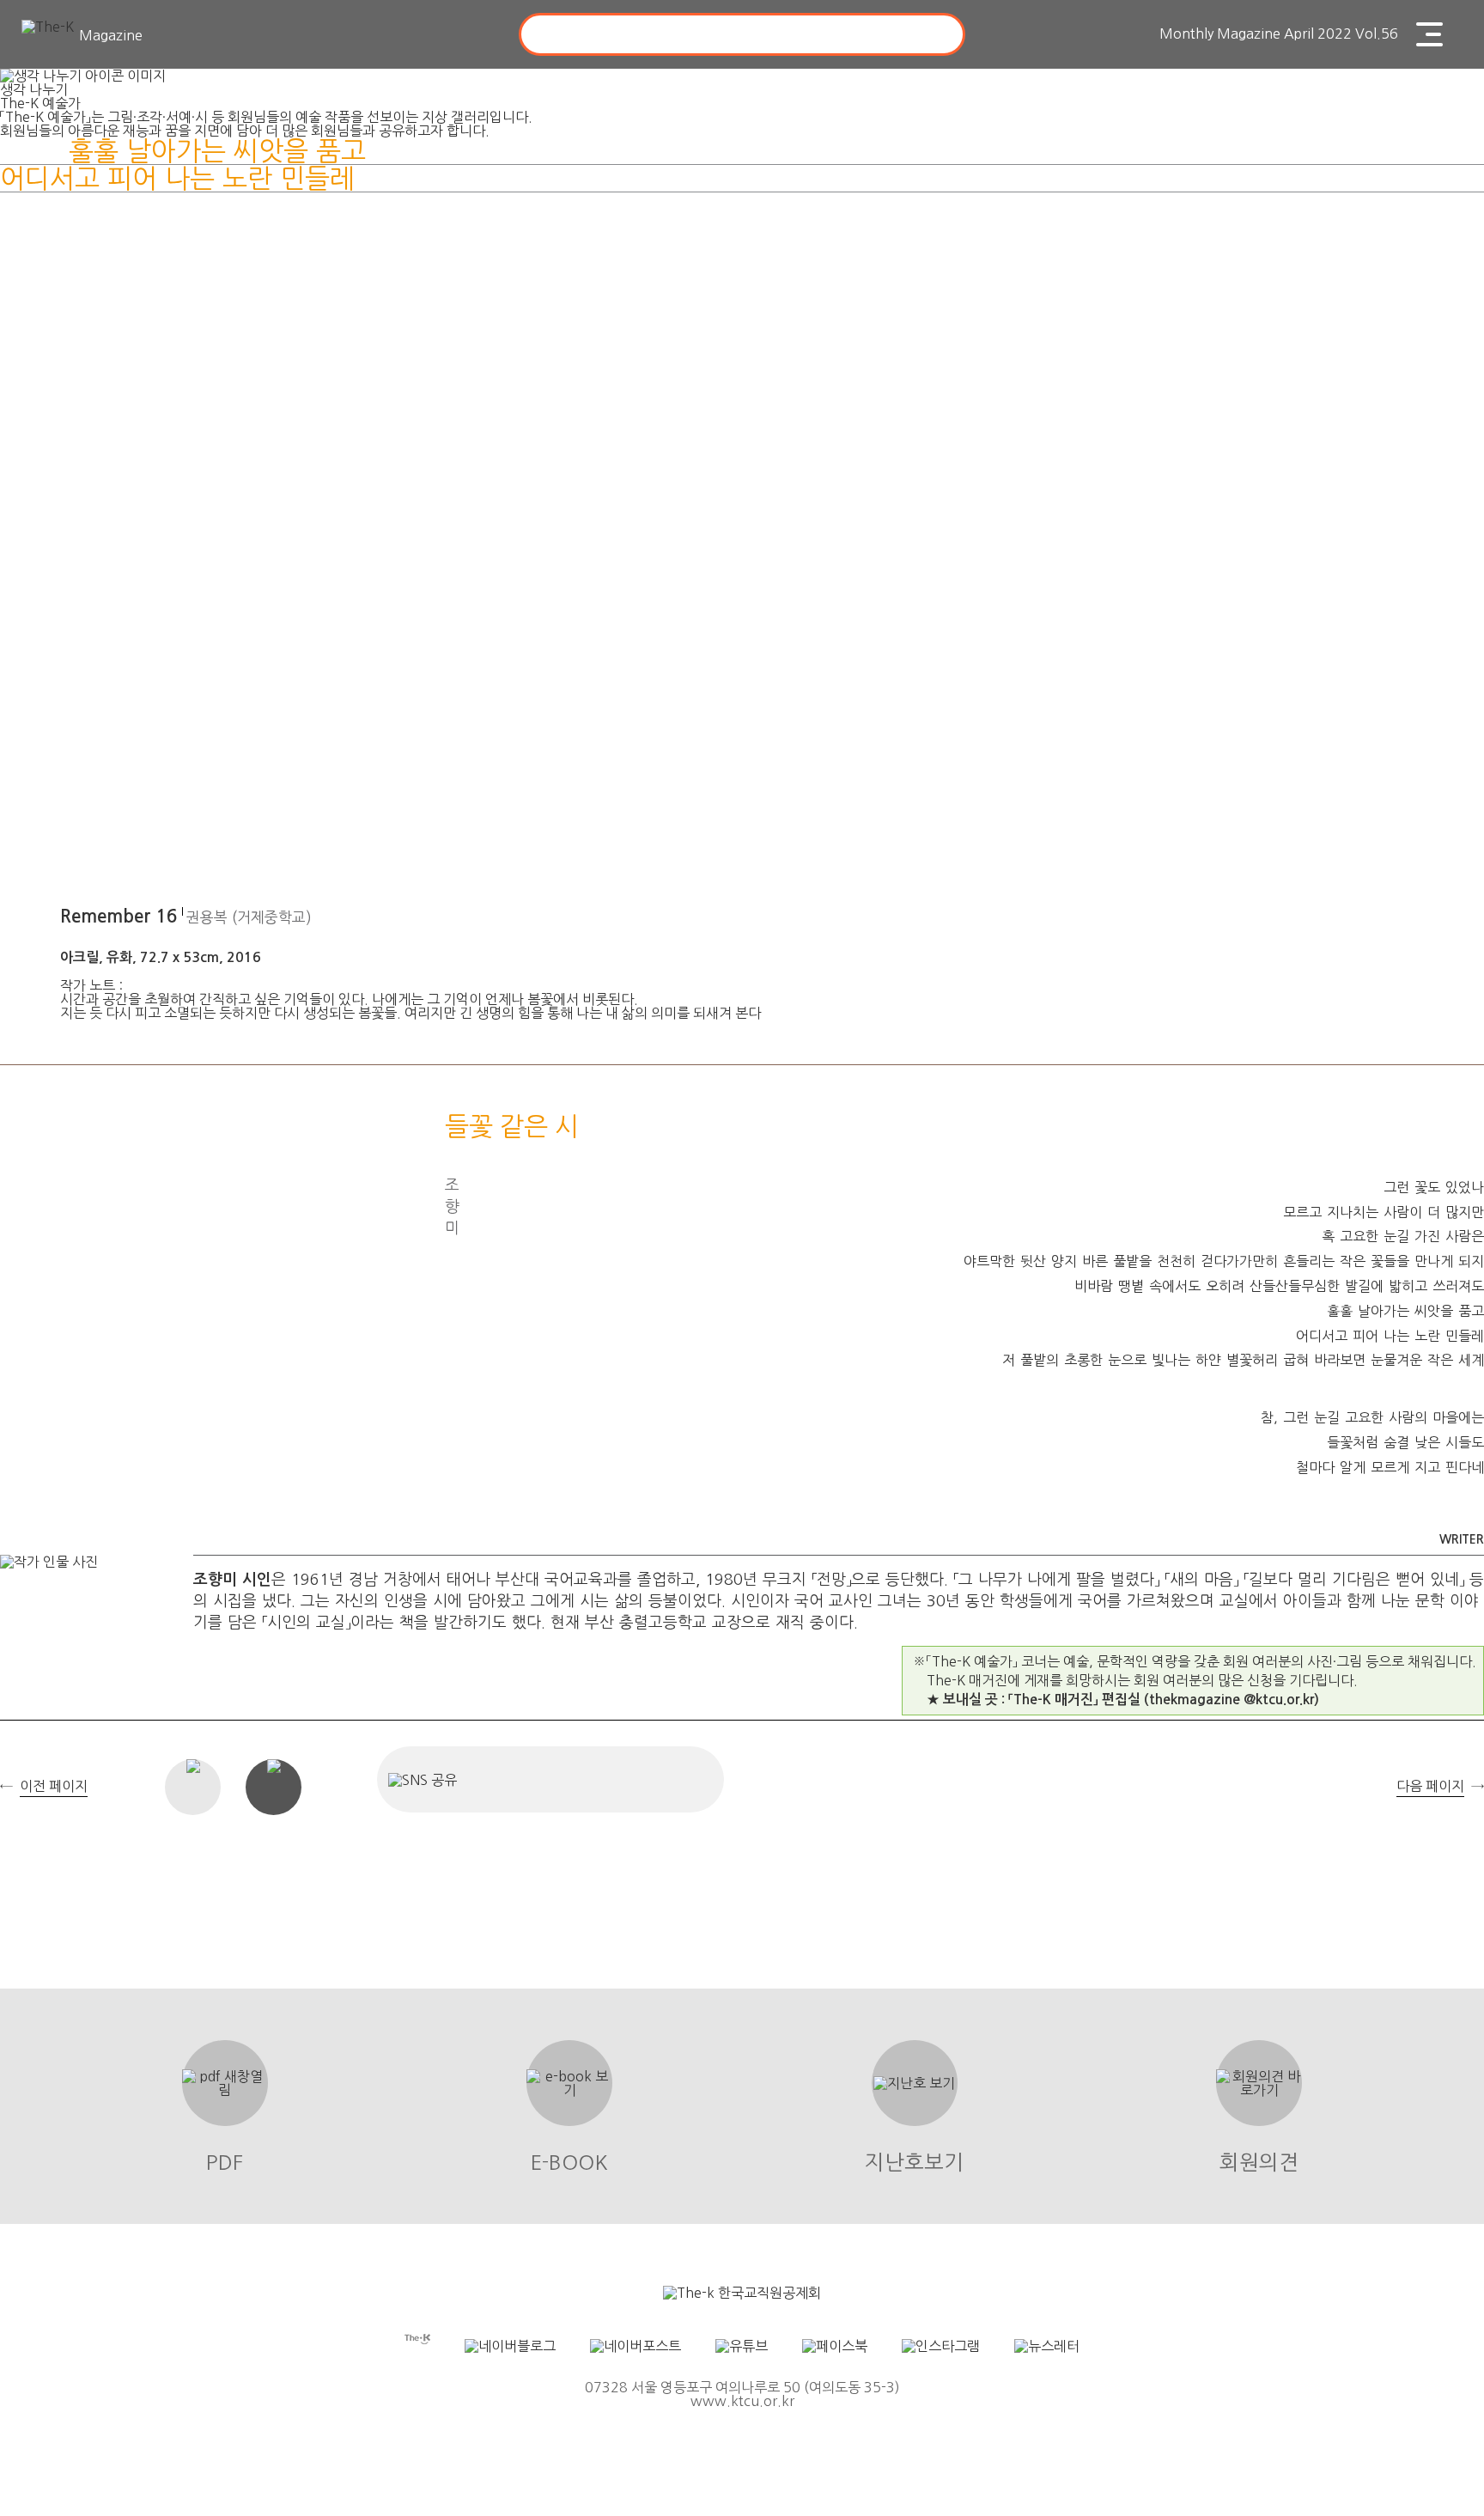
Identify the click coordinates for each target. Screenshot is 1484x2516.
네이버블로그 (574, 1779)
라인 (689, 1779)
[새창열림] (742, 2293)
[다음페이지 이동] (1463, 1280)
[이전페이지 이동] (21, 1280)
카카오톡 (632, 1779)
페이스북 (517, 1779)
